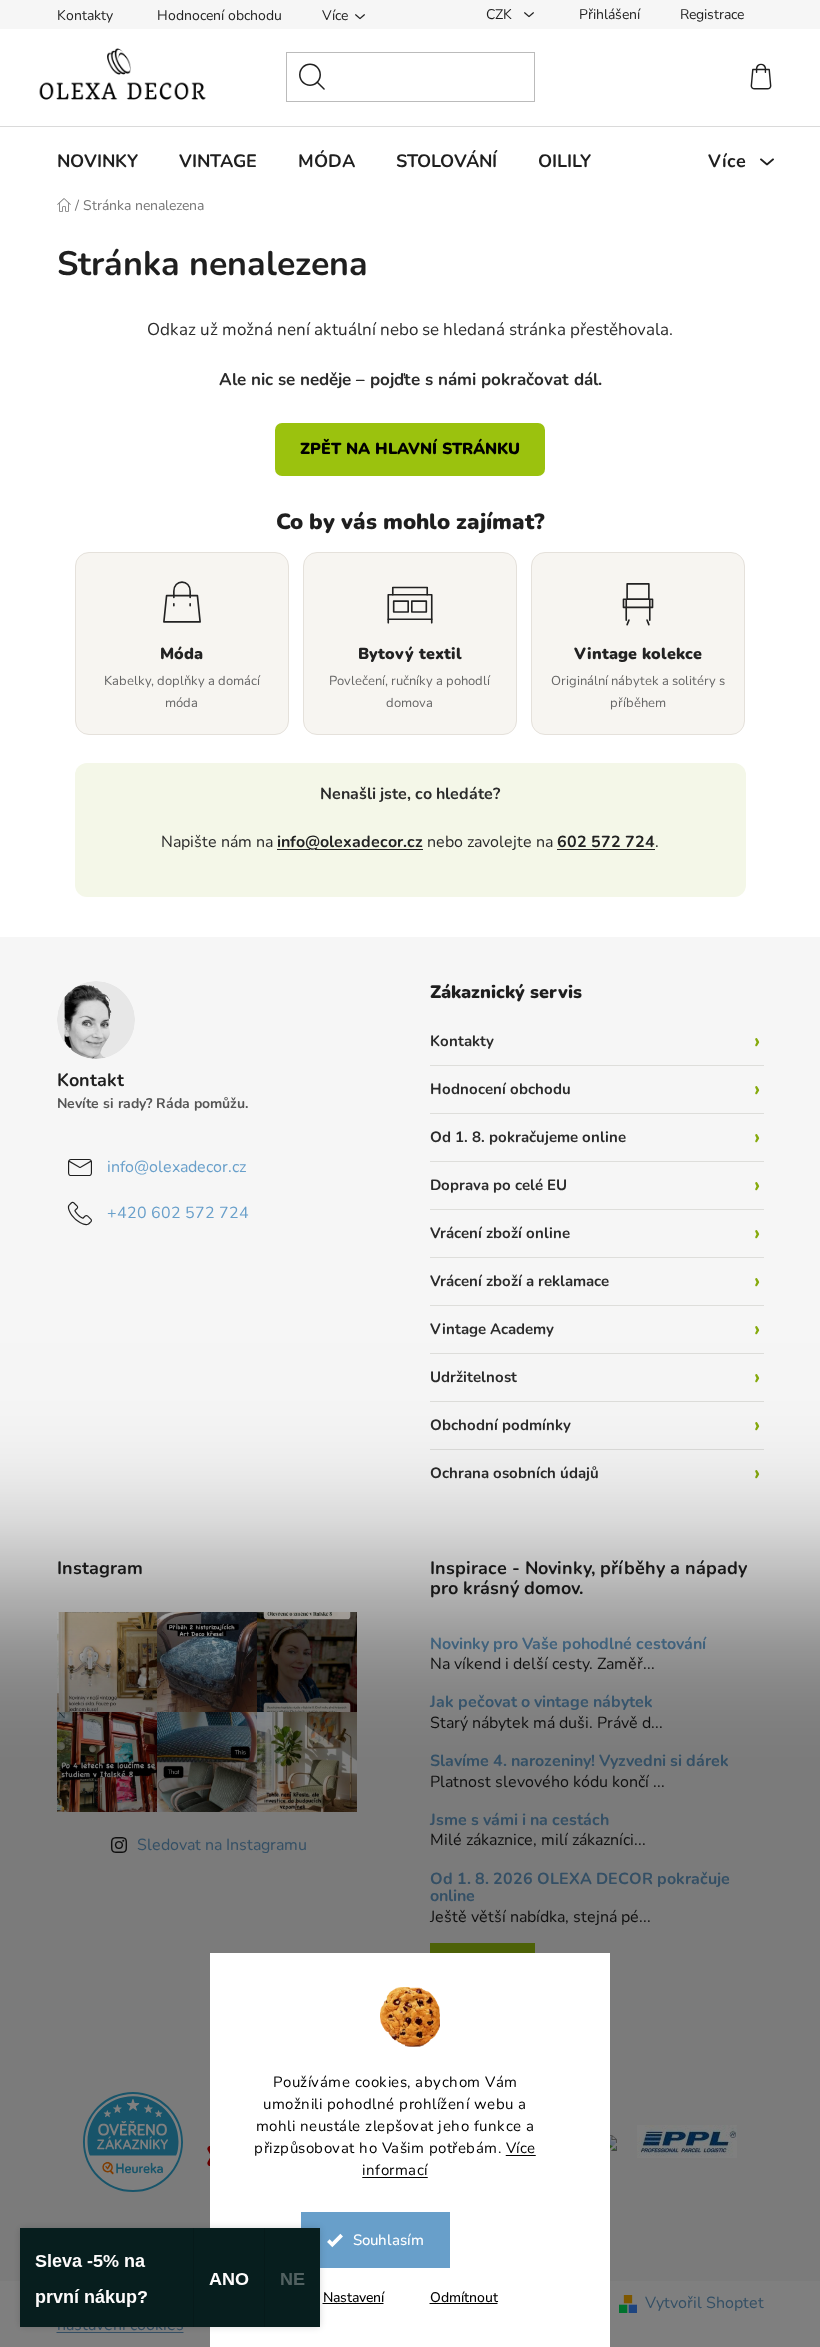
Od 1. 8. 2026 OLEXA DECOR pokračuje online (573, 1888)
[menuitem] (89, 161)
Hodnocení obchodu (211, 15)
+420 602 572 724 (170, 1213)
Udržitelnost (466, 1377)
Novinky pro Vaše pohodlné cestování (561, 1645)
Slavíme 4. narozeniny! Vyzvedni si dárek (572, 1762)
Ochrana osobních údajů (507, 1473)
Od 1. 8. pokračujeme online (521, 1137)
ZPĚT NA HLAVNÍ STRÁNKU (403, 449)
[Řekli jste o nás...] (126, 2141)
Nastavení (345, 2297)
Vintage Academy (485, 1329)
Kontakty (77, 15)
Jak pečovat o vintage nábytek (534, 1703)
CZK (493, 14)
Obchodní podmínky (493, 1425)
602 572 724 (599, 842)
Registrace (704, 14)
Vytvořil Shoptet (696, 2303)
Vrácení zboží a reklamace (512, 1281)
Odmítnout (456, 2297)
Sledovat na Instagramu (214, 1845)
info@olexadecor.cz (343, 842)
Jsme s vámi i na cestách (512, 1821)
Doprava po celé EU (491, 1185)
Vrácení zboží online (493, 1233)
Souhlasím (381, 2240)
